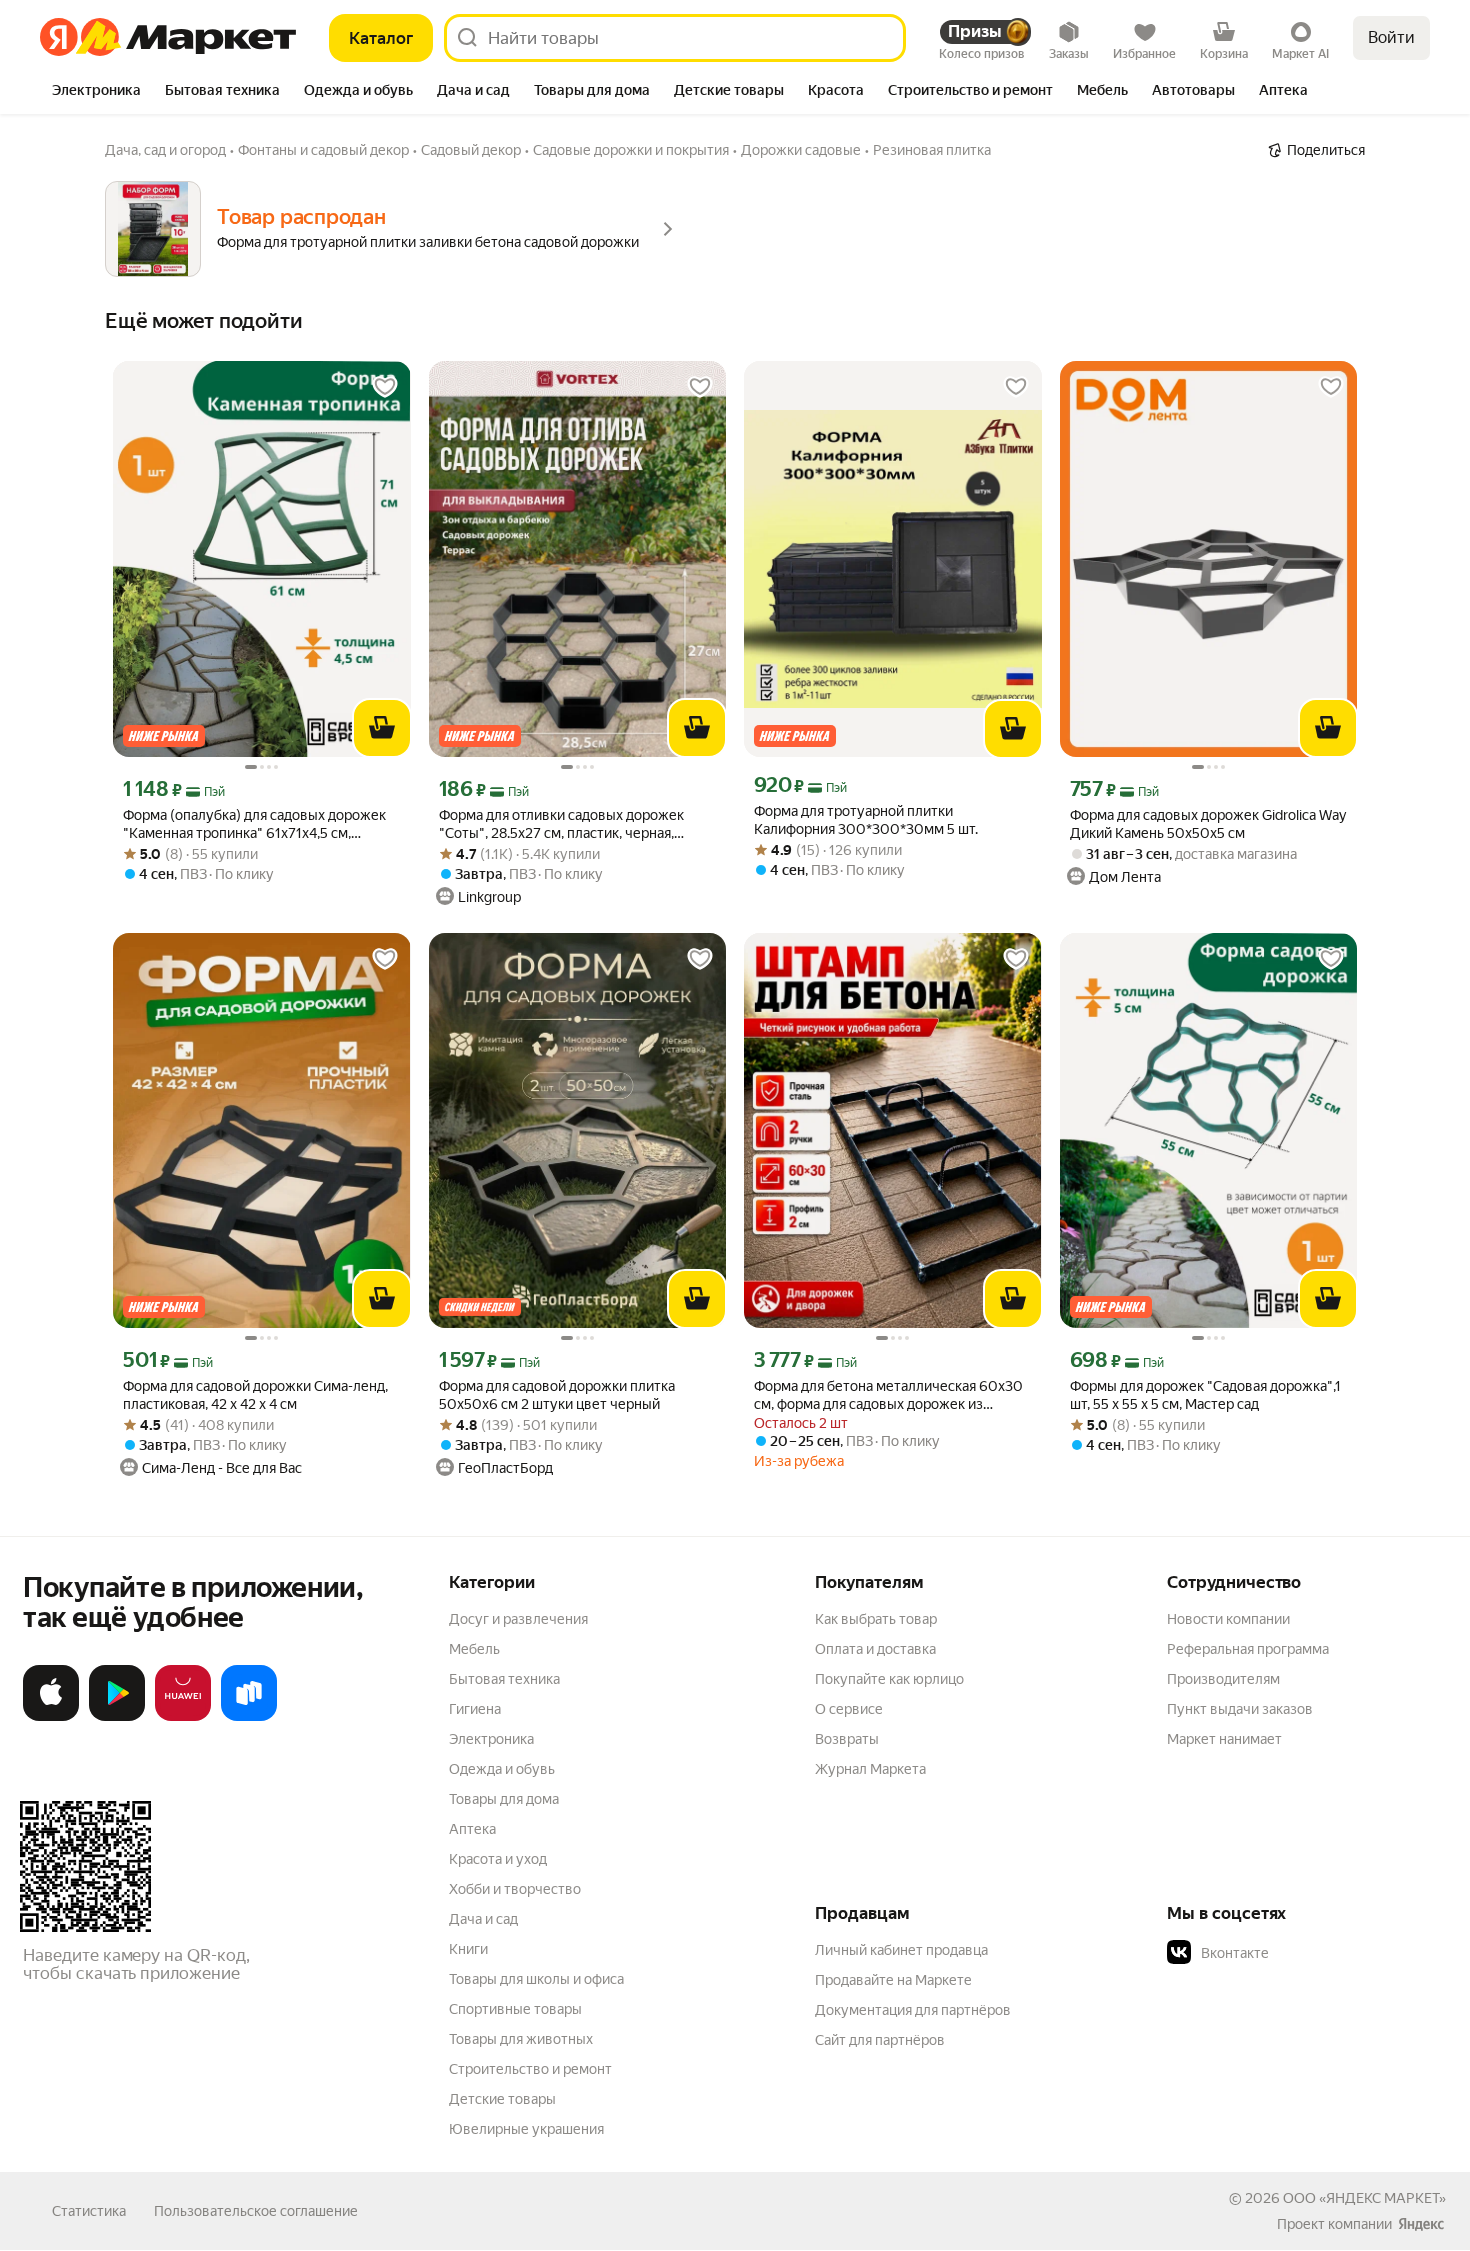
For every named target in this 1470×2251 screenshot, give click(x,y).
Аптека (472, 1829)
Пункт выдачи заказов (1240, 1709)
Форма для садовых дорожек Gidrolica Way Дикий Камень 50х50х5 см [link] (1208, 824)
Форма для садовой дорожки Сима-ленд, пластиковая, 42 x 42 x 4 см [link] (255, 1395)
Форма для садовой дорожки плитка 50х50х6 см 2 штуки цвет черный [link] (557, 1395)
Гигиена (475, 1709)
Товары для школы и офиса (536, 1979)
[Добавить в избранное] (385, 387)
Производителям (1223, 1679)
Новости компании (1228, 1619)
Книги (468, 1949)
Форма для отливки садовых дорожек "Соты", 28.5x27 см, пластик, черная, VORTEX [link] (561, 824)
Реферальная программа (1248, 1649)
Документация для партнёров (913, 2010)
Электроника (491, 1739)
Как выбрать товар (876, 1619)
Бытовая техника (504, 1679)
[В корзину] (382, 728)
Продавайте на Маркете (893, 1980)
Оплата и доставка (875, 1649)
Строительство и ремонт (530, 2069)
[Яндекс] (1421, 2224)
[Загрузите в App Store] (51, 1717)
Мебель (474, 1649)
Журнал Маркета (870, 1769)
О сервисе (849, 1709)
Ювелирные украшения (526, 2129)
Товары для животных (521, 2039)
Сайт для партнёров (880, 2040)
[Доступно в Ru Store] (249, 1717)
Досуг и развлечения (518, 1619)
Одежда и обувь (502, 1769)
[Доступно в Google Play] (117, 1717)
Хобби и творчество (515, 1889)
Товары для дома (504, 1799)
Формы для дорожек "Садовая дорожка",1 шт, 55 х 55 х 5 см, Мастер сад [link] (1205, 1395)
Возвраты (847, 1739)
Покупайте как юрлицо (889, 1679)
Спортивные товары (515, 2009)
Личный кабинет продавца (901, 1950)
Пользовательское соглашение (256, 2211)
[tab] (96, 92)
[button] (1307, 1953)
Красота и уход (498, 1859)
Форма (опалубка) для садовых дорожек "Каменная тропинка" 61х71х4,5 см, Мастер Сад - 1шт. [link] (254, 824)
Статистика (89, 2211)
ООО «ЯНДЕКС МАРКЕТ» (1364, 2198)
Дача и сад (483, 1919)
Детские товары (502, 2099)
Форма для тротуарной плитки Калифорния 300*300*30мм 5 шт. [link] (866, 820)
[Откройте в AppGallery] (183, 1717)
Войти (1391, 37)
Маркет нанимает (1224, 1739)
